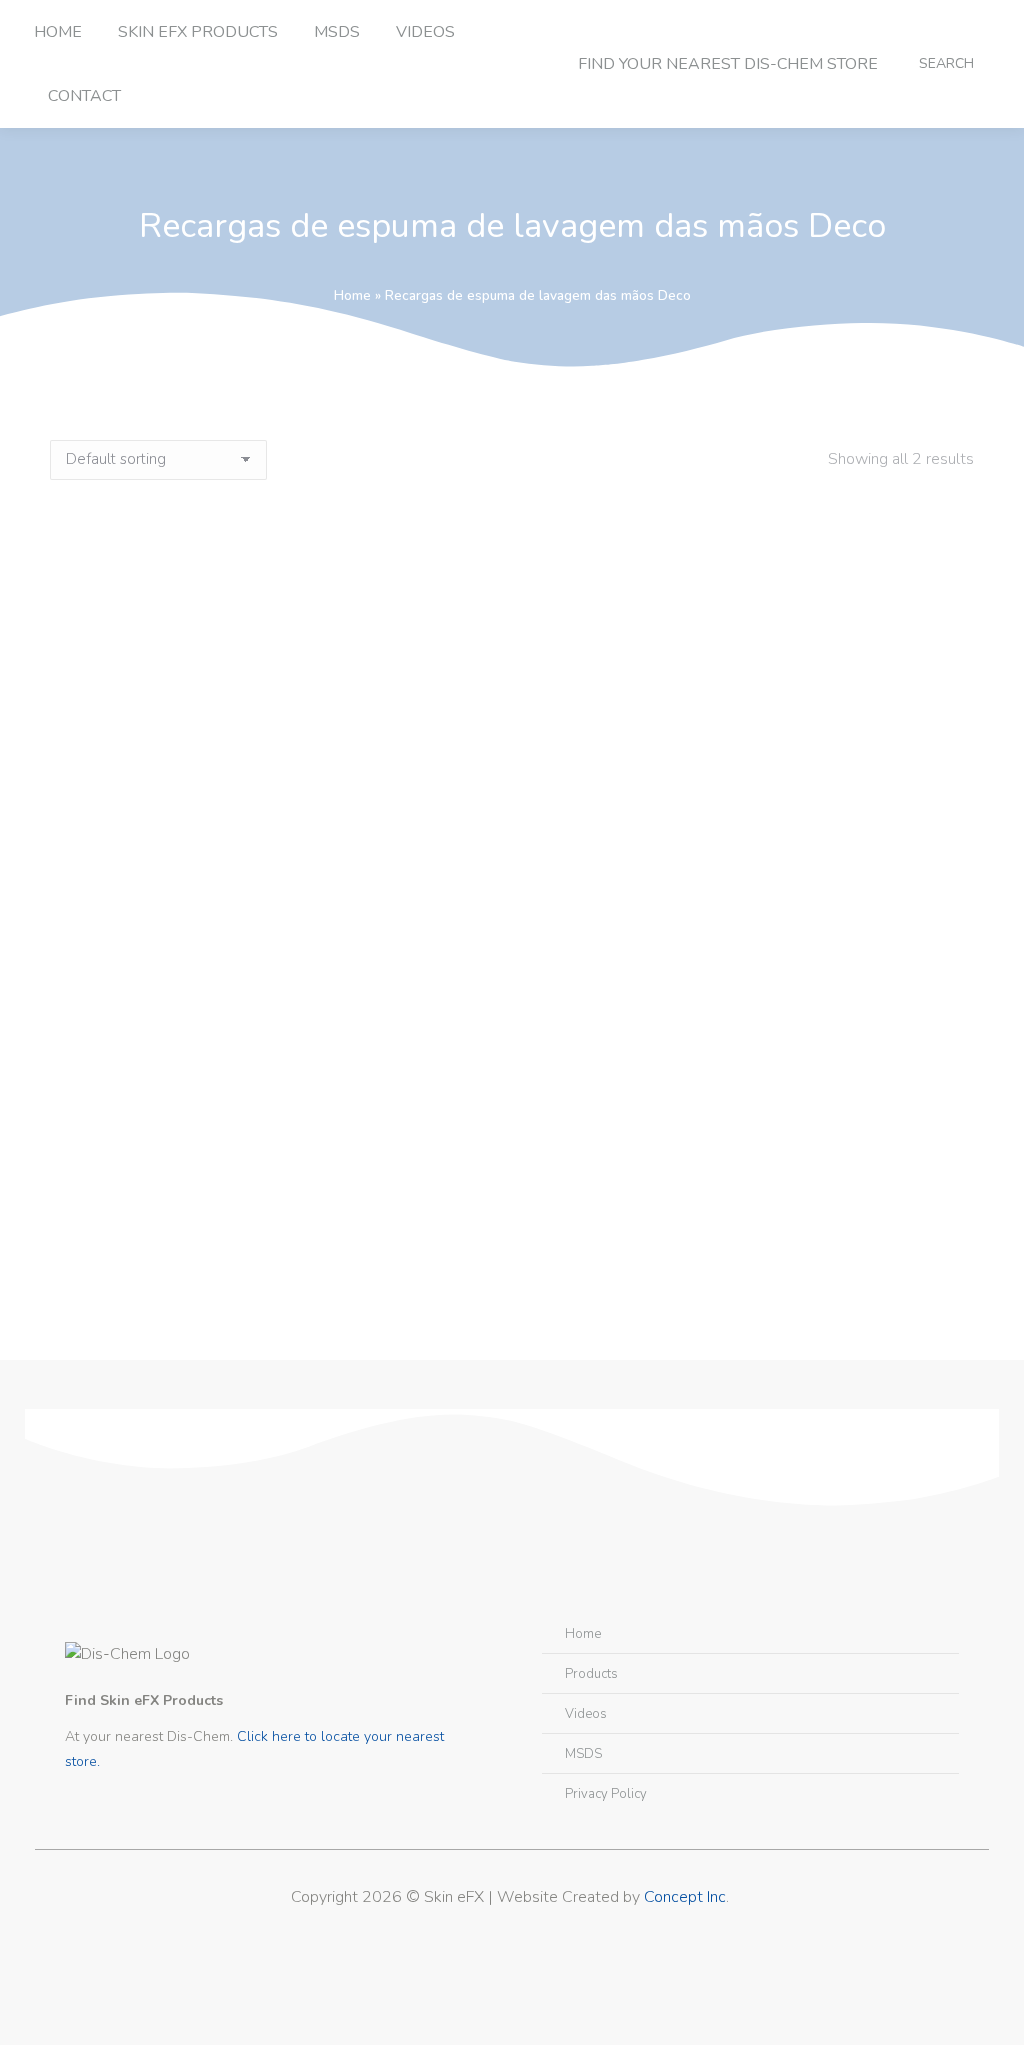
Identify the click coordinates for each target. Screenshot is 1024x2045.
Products (591, 1674)
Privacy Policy (606, 1794)
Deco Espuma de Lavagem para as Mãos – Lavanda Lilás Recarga (512, 835)
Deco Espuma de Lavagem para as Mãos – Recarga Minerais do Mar (512, 1225)
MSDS (583, 1754)
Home (352, 295)
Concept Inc (685, 1897)
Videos (586, 1714)
